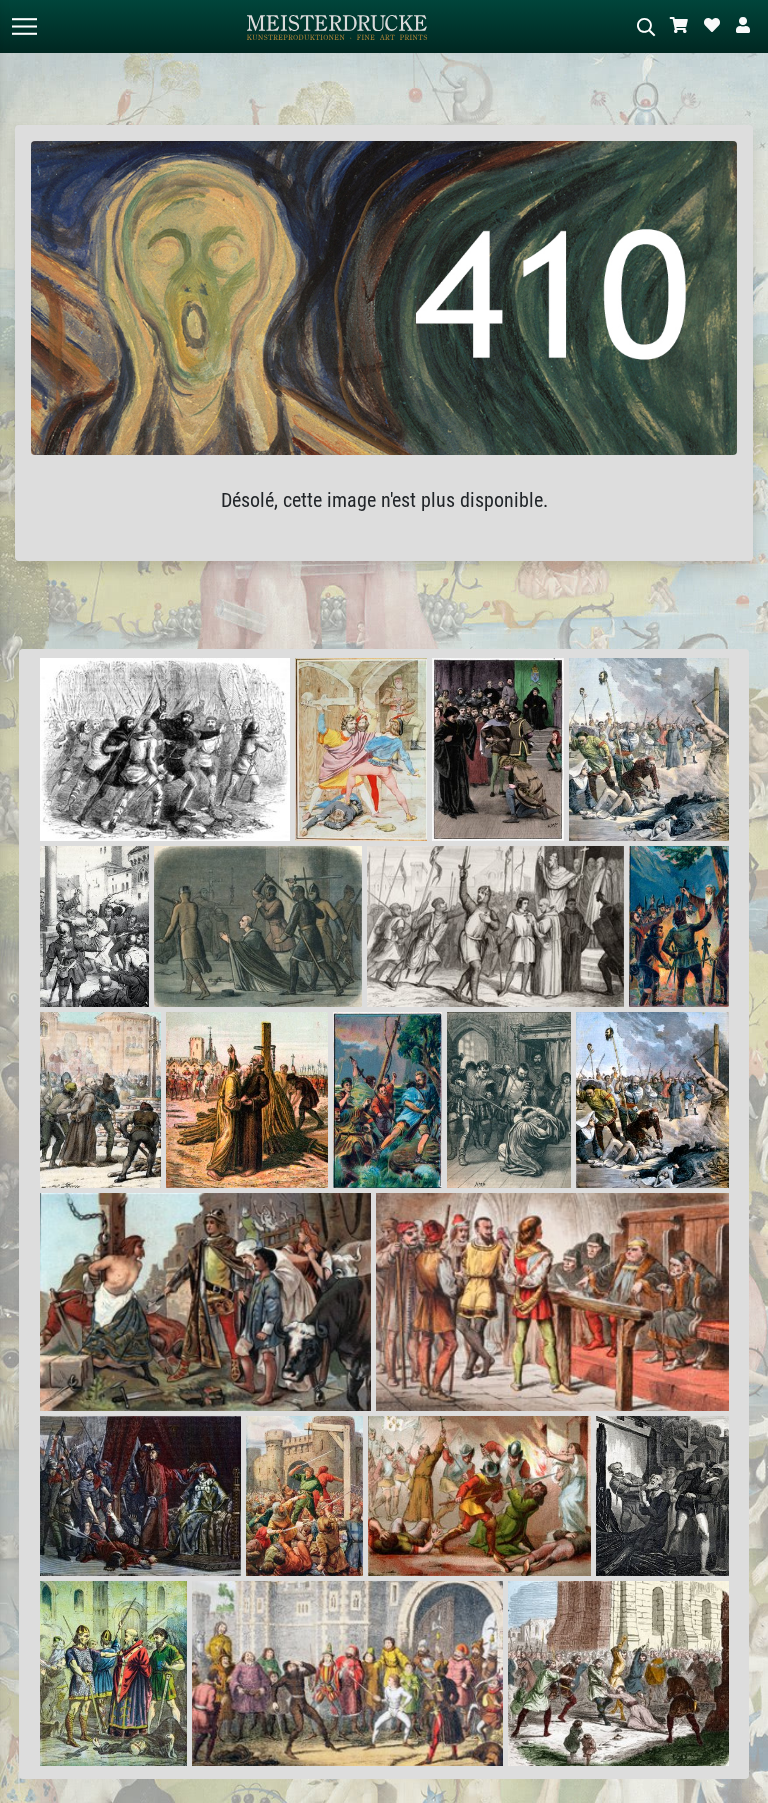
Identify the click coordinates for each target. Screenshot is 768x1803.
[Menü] (24, 26)
